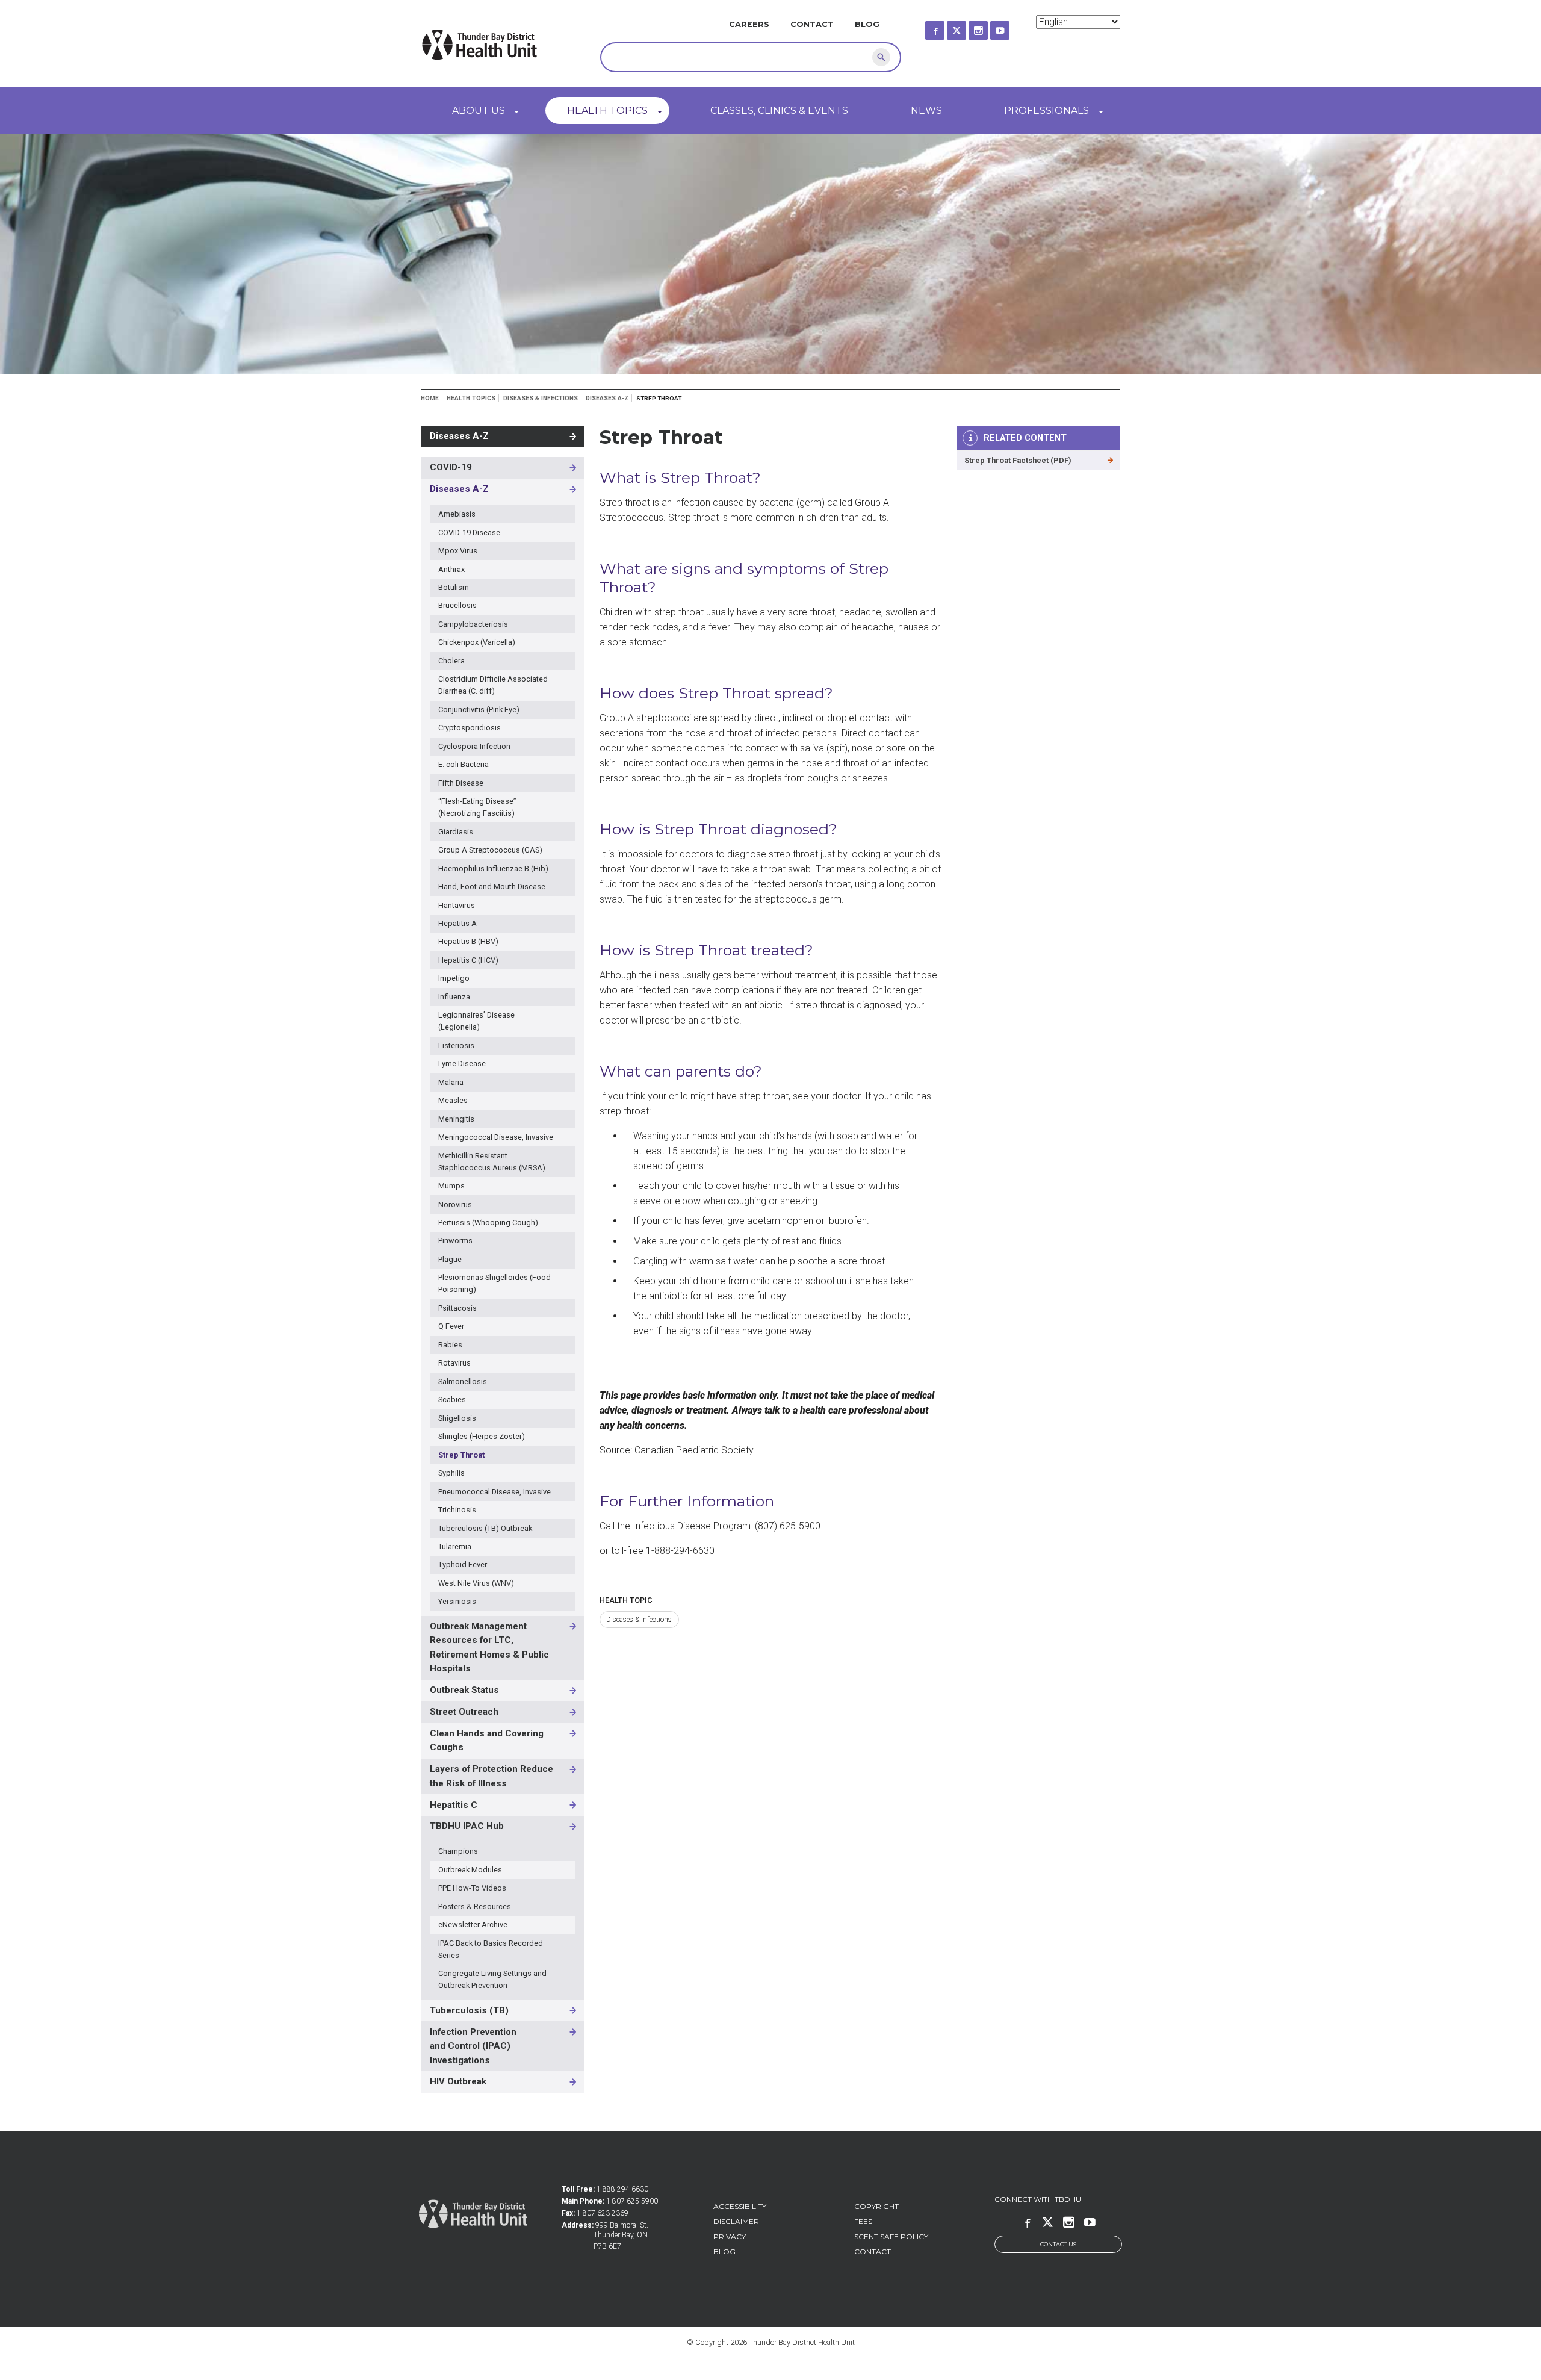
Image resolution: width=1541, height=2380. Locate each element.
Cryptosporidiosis (470, 728)
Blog (867, 24)
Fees (863, 2221)
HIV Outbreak (458, 2081)
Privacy (730, 2236)
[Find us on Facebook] (946, 27)
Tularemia (455, 1546)
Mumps (451, 1186)
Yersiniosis (457, 1601)
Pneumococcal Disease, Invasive (495, 1492)
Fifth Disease (461, 783)
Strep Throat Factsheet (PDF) (1018, 460)
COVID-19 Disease (469, 533)
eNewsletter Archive (473, 1925)
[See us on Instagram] (989, 27)
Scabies (452, 1400)
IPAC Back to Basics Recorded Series (491, 1949)
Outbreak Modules (470, 1870)
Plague (450, 1259)
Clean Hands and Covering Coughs (487, 1741)
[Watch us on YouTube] (1011, 27)
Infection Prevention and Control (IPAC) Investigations (473, 2046)
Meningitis (456, 1119)
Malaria (451, 1082)
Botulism (454, 587)
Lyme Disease (462, 1064)
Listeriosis (456, 1046)
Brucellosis (457, 605)
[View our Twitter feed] (967, 27)
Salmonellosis (463, 1381)
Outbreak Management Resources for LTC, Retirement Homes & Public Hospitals (489, 1648)
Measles (453, 1100)
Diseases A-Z (607, 398)
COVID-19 (451, 467)
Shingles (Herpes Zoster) (482, 1436)
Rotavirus (454, 1363)
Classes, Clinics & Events (779, 110)
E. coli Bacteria (464, 764)
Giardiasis (456, 832)
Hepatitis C (454, 1805)
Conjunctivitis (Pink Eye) (479, 710)
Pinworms (455, 1241)
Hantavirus (457, 905)
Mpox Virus (458, 551)
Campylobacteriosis (473, 624)
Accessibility (740, 2206)
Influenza (454, 997)
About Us (479, 110)
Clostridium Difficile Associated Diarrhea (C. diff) (493, 685)
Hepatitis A (457, 923)
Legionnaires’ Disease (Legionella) (476, 1021)
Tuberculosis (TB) (469, 2010)
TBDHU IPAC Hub (467, 1826)
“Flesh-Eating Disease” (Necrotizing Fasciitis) (477, 807)
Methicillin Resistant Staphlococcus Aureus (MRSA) (492, 1162)
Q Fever (451, 1326)
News (926, 110)
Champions (458, 1851)
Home (430, 398)
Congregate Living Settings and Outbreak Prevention (492, 1979)
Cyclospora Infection (474, 746)
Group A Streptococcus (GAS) (490, 850)
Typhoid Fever (463, 1564)
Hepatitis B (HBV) (468, 941)
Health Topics (607, 110)
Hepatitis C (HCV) (468, 960)
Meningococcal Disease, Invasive (496, 1137)
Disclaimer (736, 2221)
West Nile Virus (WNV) (476, 1583)
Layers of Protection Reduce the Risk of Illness (491, 1776)
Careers (749, 24)
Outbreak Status (464, 1690)
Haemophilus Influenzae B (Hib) (493, 868)
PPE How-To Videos (472, 1888)
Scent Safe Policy (891, 2236)
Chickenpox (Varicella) (477, 642)
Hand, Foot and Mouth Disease (492, 887)
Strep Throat (461, 1455)
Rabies (450, 1345)
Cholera (451, 661)
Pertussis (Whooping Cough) (488, 1223)
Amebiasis (457, 514)
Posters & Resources (475, 1906)
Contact (812, 24)
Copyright (876, 2206)
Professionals (1046, 110)
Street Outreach (464, 1712)
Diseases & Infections (541, 398)
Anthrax (451, 569)
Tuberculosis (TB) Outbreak (485, 1528)
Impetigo (454, 978)
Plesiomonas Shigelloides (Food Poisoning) (495, 1283)
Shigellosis (457, 1418)
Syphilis (451, 1473)
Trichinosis (457, 1510)
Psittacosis (457, 1308)
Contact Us (1058, 2244)
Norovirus (455, 1204)
